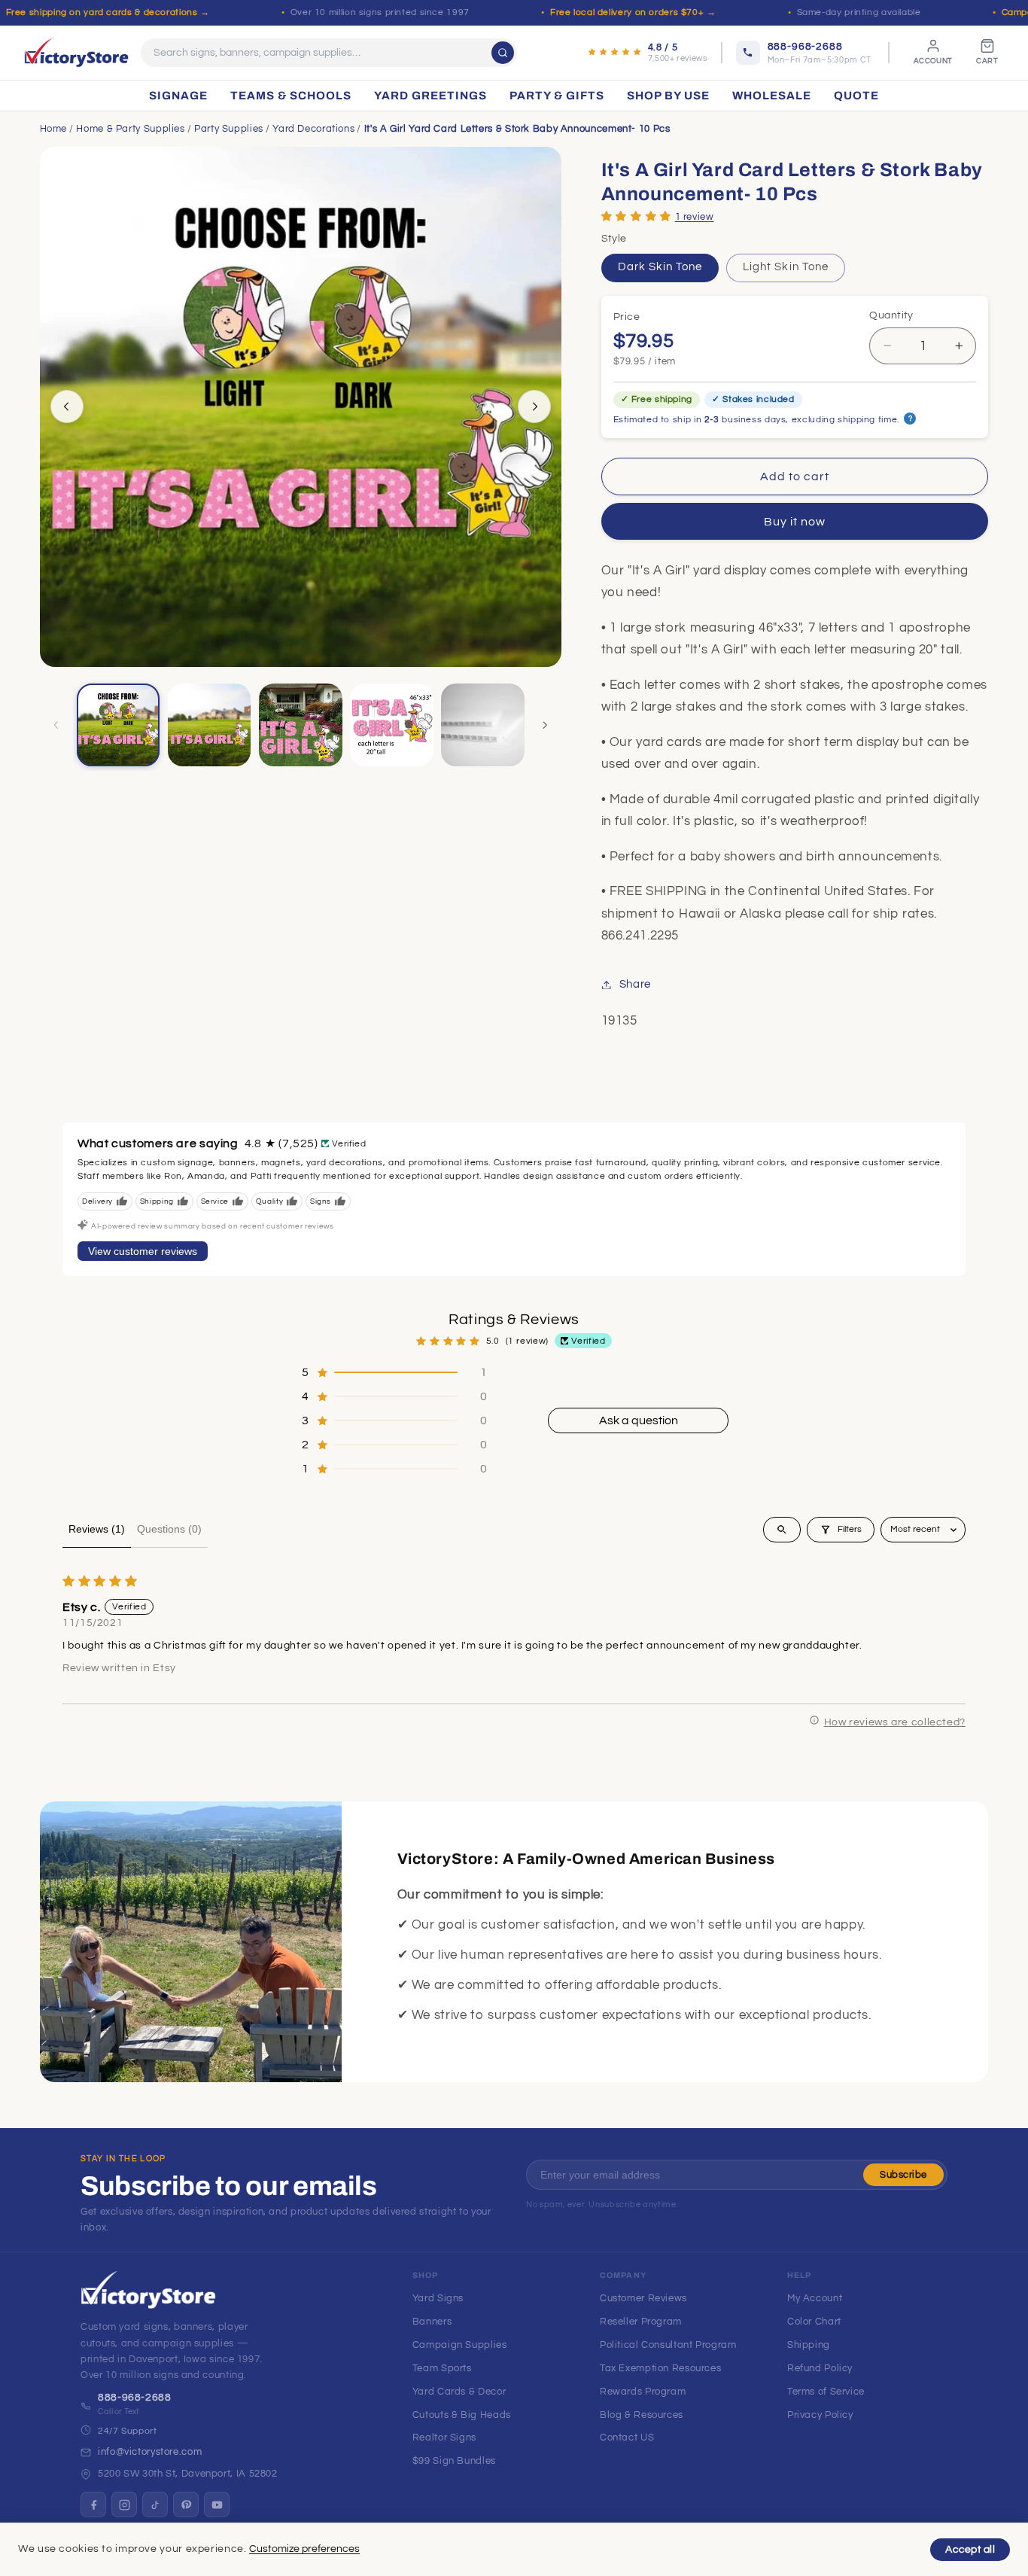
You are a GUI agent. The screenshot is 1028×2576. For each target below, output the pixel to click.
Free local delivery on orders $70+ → (633, 12)
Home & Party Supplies (130, 129)
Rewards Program (643, 2392)
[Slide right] (534, 406)
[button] (636, 216)
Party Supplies (229, 129)
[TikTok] (155, 2504)
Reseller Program (641, 2322)
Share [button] (635, 984)
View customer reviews (143, 1251)
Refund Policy (820, 2368)
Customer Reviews (643, 2298)
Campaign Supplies (460, 2345)
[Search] (503, 53)
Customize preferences (304, 2549)
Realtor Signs (444, 2437)
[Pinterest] (186, 2504)
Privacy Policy (820, 2415)
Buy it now (795, 522)
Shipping (809, 2345)
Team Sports (442, 2368)
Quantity (891, 315)
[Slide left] (67, 406)
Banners (432, 2322)
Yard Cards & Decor (459, 2392)
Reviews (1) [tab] (97, 1529)
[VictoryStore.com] (76, 53)
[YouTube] (217, 2504)
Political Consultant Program (668, 2345)
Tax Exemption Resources (661, 2368)
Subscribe (903, 2175)
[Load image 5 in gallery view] (483, 725)
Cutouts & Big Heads (462, 2415)
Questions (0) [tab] (169, 1529)
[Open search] (782, 1530)
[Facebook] (93, 2504)
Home (54, 129)
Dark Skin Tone (660, 267)
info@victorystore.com (150, 2452)
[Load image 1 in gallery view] (119, 725)
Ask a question (639, 1420)
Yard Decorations (313, 129)
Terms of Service (826, 2392)
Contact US (627, 2437)
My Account (815, 2298)
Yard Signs (438, 2298)
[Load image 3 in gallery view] (301, 725)
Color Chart (814, 2322)
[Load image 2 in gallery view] (210, 725)
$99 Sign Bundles (454, 2461)
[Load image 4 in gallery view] (392, 725)
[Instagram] (124, 2504)
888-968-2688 (135, 2398)
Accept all (970, 2550)
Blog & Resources (642, 2415)
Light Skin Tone (786, 267)
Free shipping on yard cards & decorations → (108, 12)
